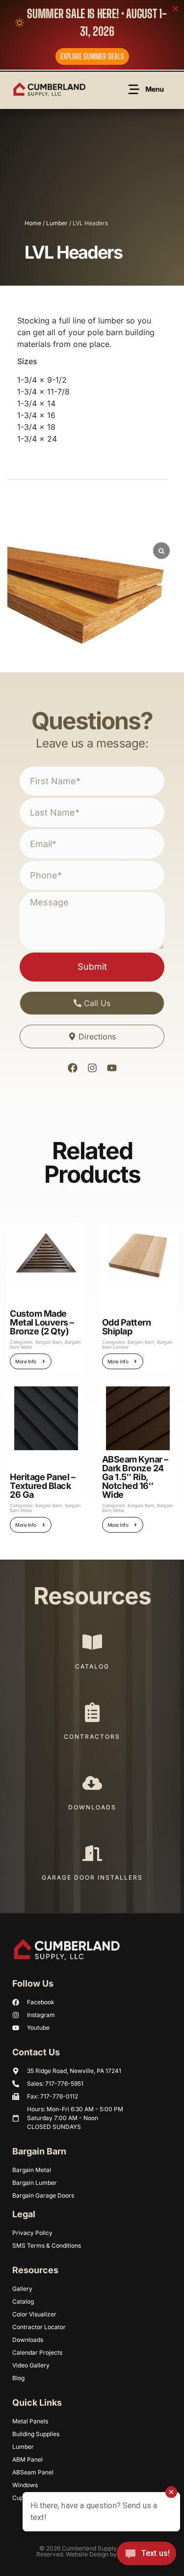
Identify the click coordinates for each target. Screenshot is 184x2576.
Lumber (57, 223)
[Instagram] (92, 1068)
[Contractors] (92, 1712)
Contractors (92, 1737)
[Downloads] (92, 1783)
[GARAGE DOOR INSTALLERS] (92, 1853)
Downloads (92, 1807)
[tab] (23, 295)
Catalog (92, 1666)
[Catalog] (92, 1642)
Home (33, 223)
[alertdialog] (92, 35)
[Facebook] (73, 1068)
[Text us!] (146, 2556)
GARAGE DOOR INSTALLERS (92, 1877)
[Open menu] (147, 89)
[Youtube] (112, 1068)
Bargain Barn (49, 1342)
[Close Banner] (175, 9)
